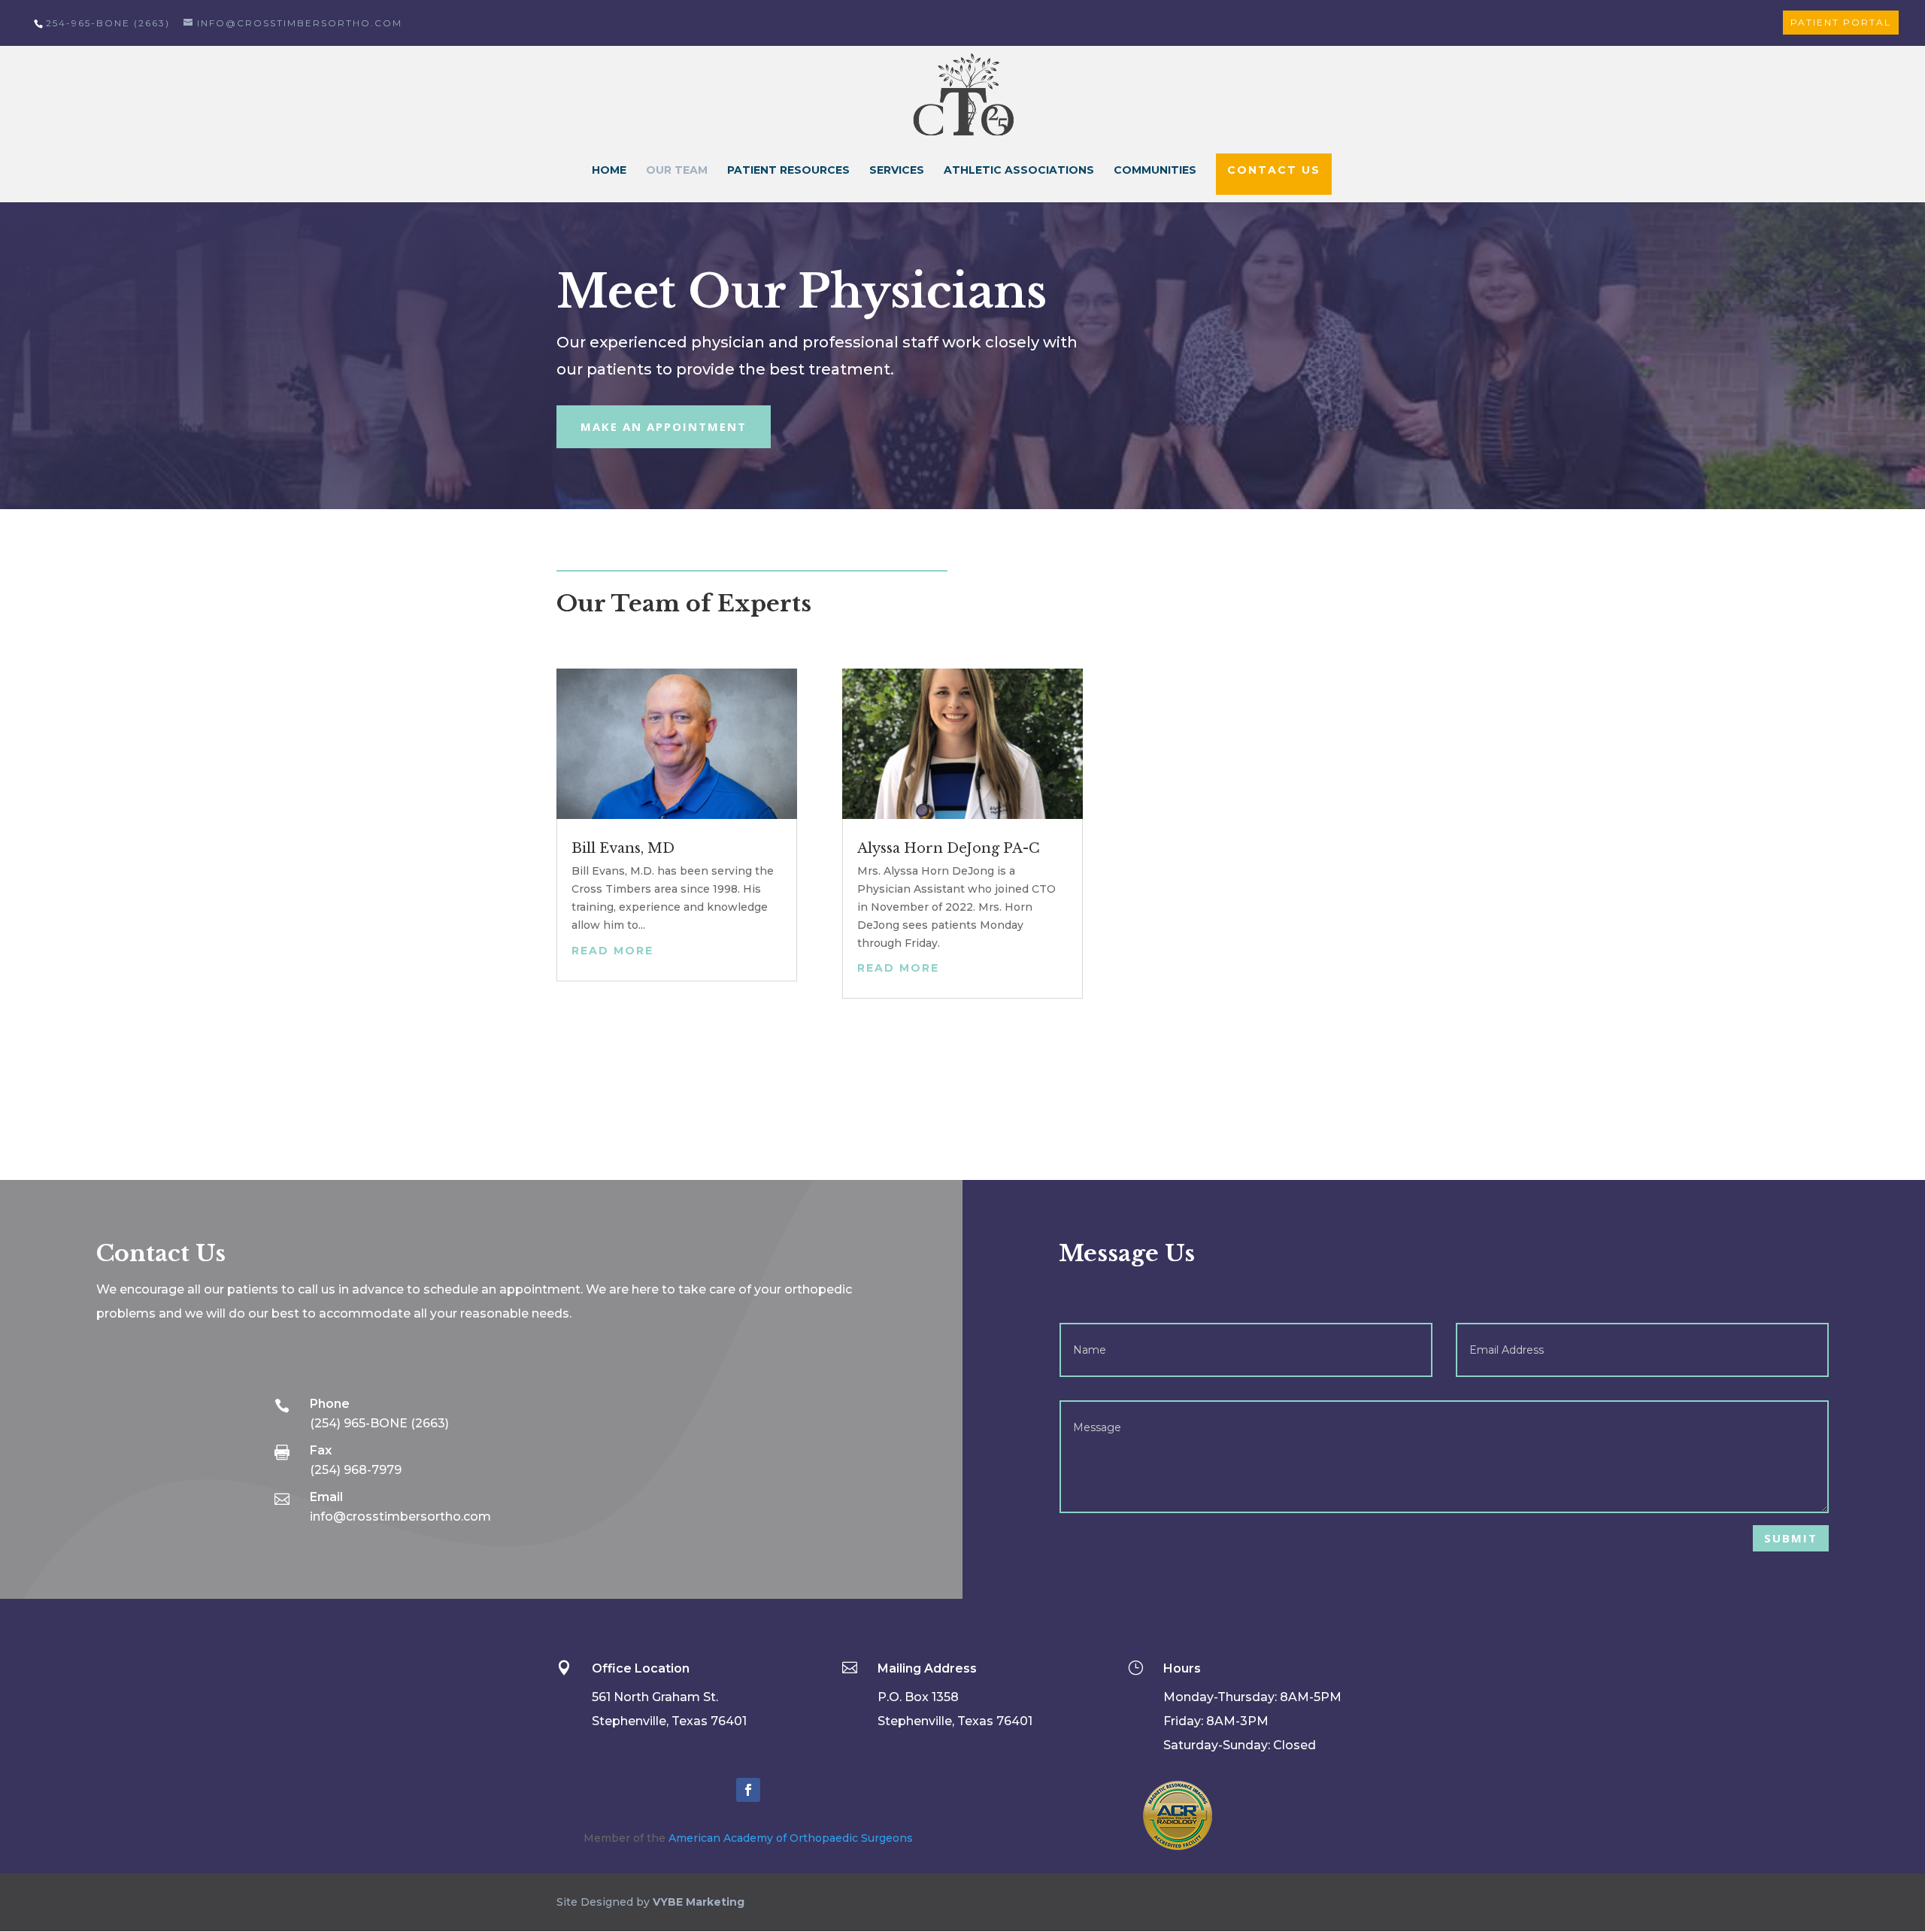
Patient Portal (1841, 22)
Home (609, 171)
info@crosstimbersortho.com (400, 1516)
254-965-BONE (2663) (108, 23)
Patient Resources (788, 171)
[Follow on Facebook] (748, 1790)
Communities (1155, 171)
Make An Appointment (664, 426)
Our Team (677, 171)
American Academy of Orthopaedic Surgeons (791, 1838)
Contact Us (1274, 170)
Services (897, 171)
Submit (1791, 1538)
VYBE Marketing (699, 1902)
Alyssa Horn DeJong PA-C (949, 848)
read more (612, 951)
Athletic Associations (1019, 171)
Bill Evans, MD (623, 848)
